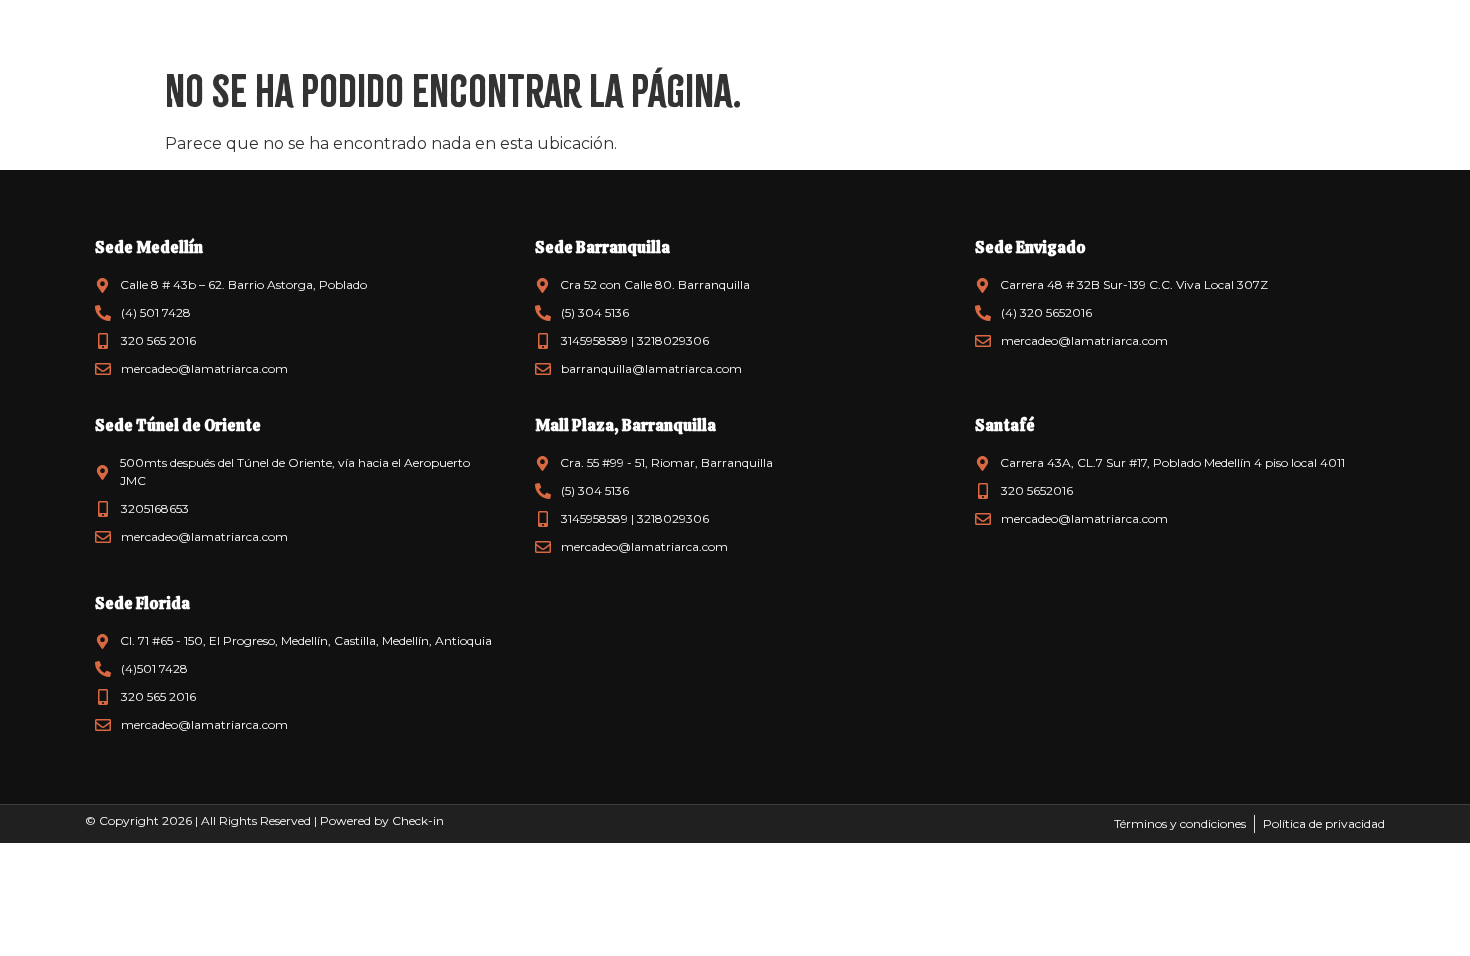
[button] (41, 41)
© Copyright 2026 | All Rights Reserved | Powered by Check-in (264, 820)
